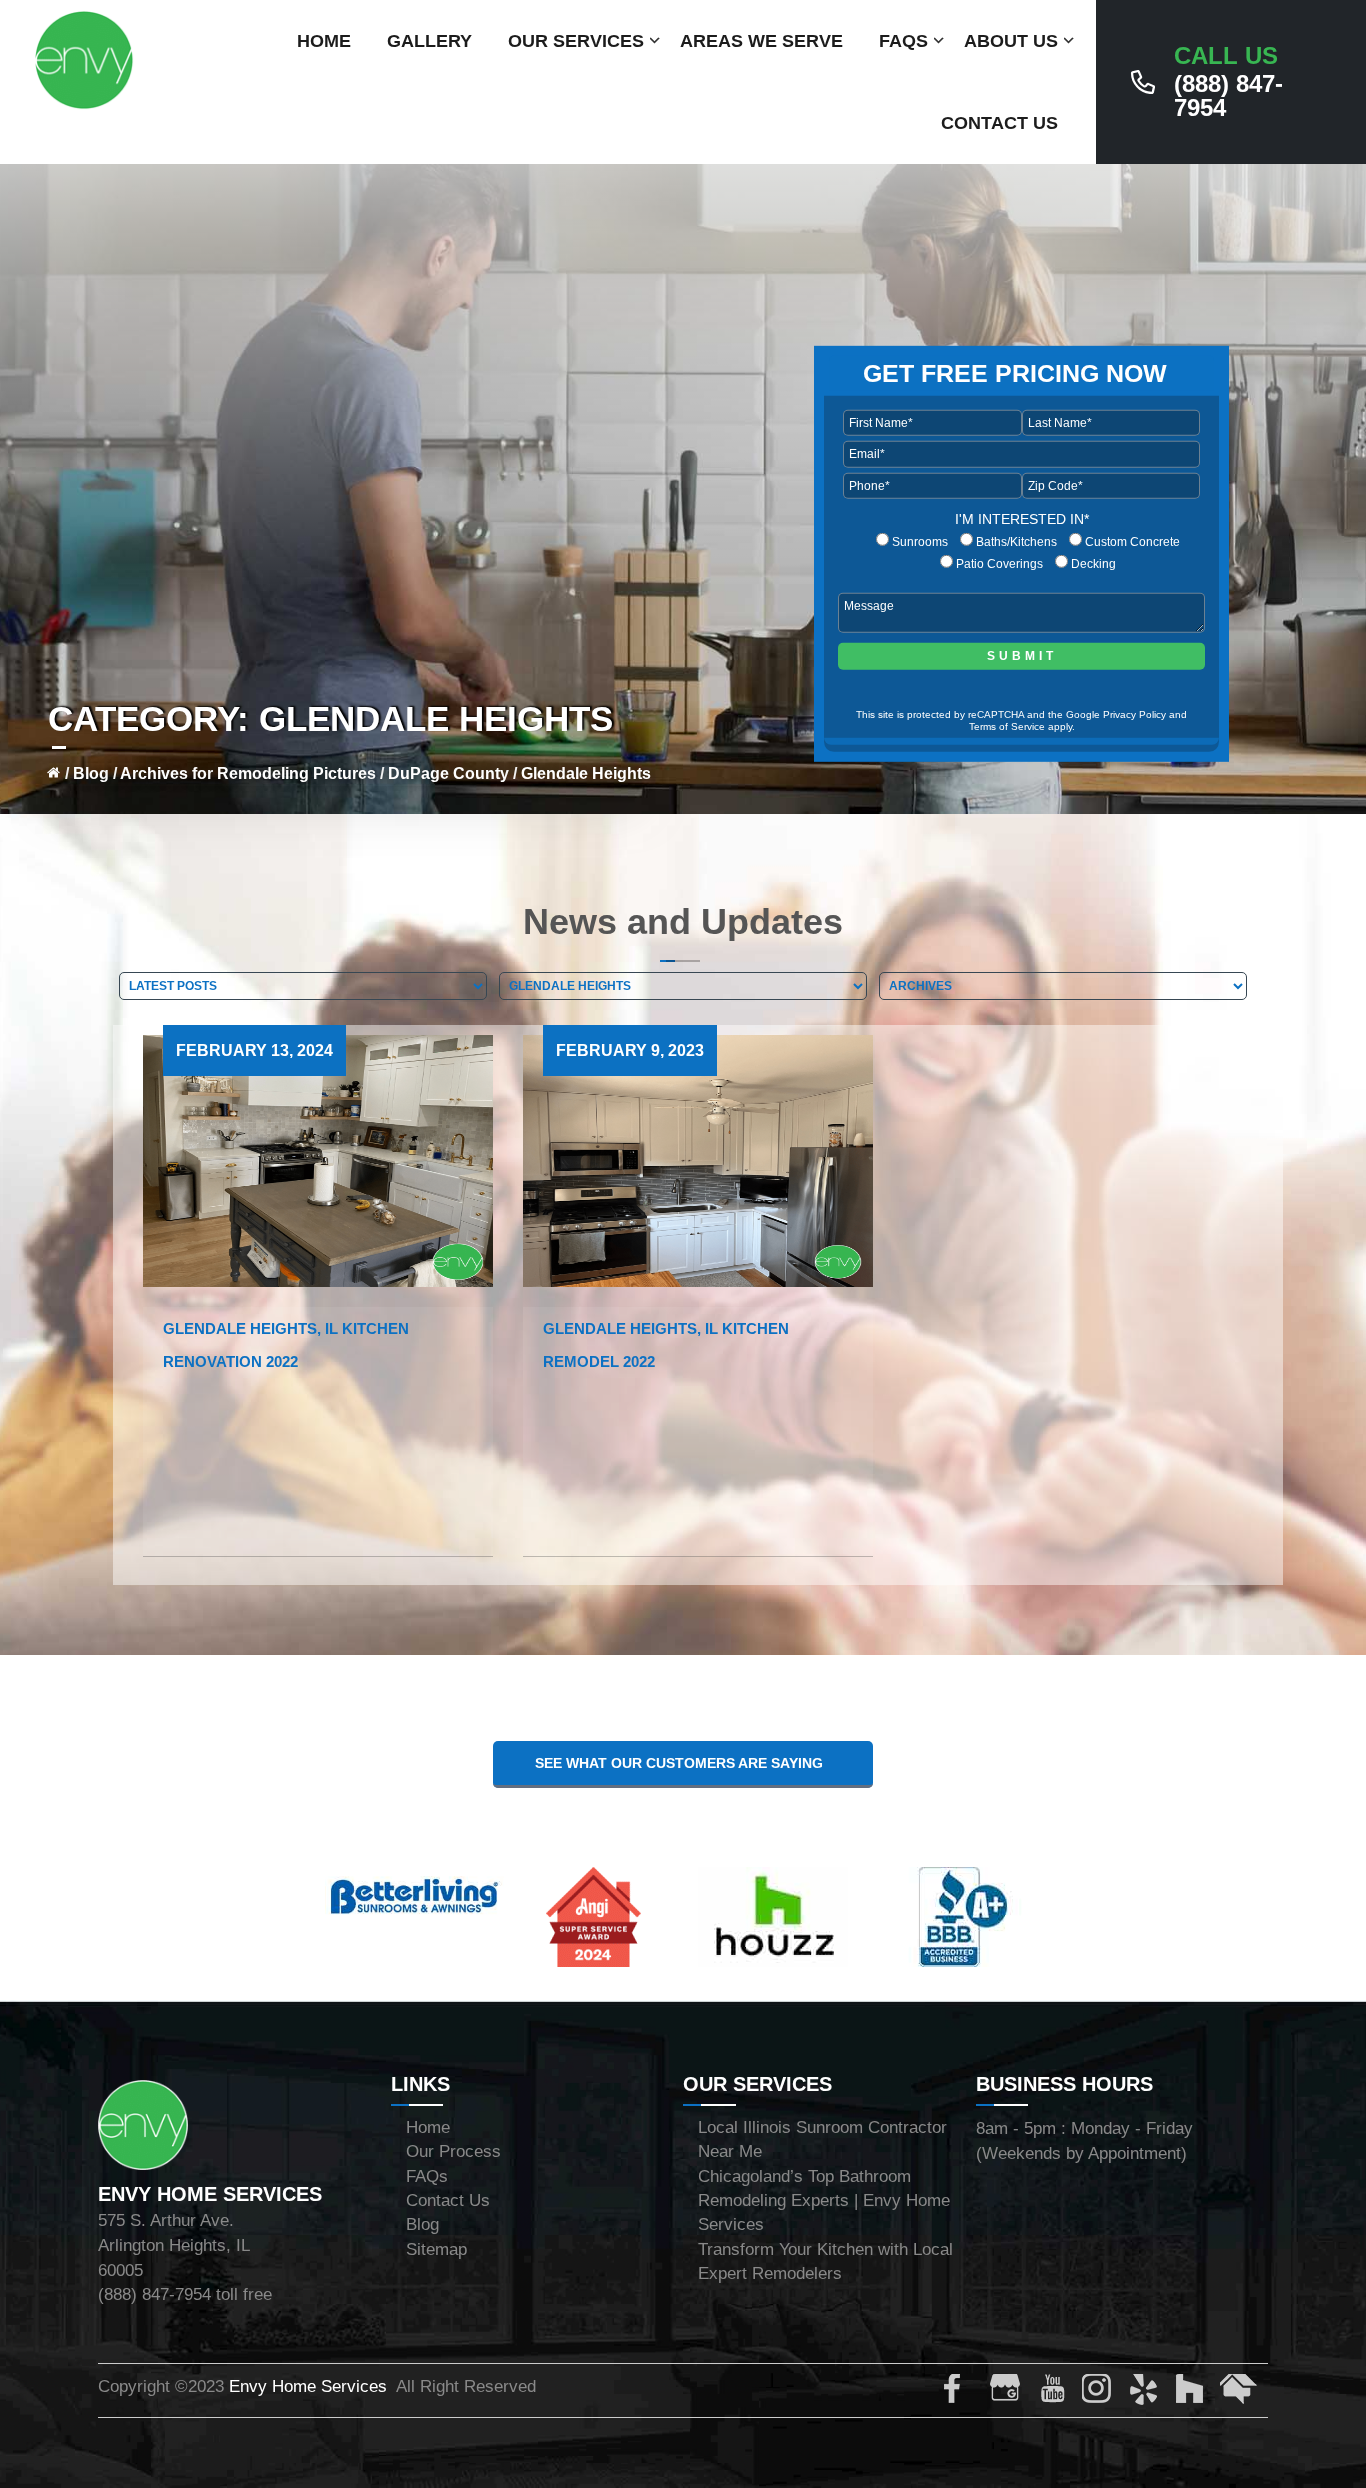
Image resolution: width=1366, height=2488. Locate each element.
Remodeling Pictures (296, 773)
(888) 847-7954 (1228, 82)
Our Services (576, 41)
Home (324, 41)
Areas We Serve (761, 41)
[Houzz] (1193, 2393)
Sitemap (436, 2249)
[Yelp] (1147, 2393)
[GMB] (1009, 2393)
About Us (1011, 41)
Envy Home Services (308, 2386)
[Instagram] (1101, 2393)
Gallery (429, 41)
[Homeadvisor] (1239, 2393)
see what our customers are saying (683, 1763)
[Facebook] (963, 2393)
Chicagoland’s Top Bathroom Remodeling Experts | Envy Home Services (824, 2201)
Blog (91, 773)
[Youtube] (1055, 2393)
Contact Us (999, 123)
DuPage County (448, 773)
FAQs (903, 41)
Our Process (453, 2151)
